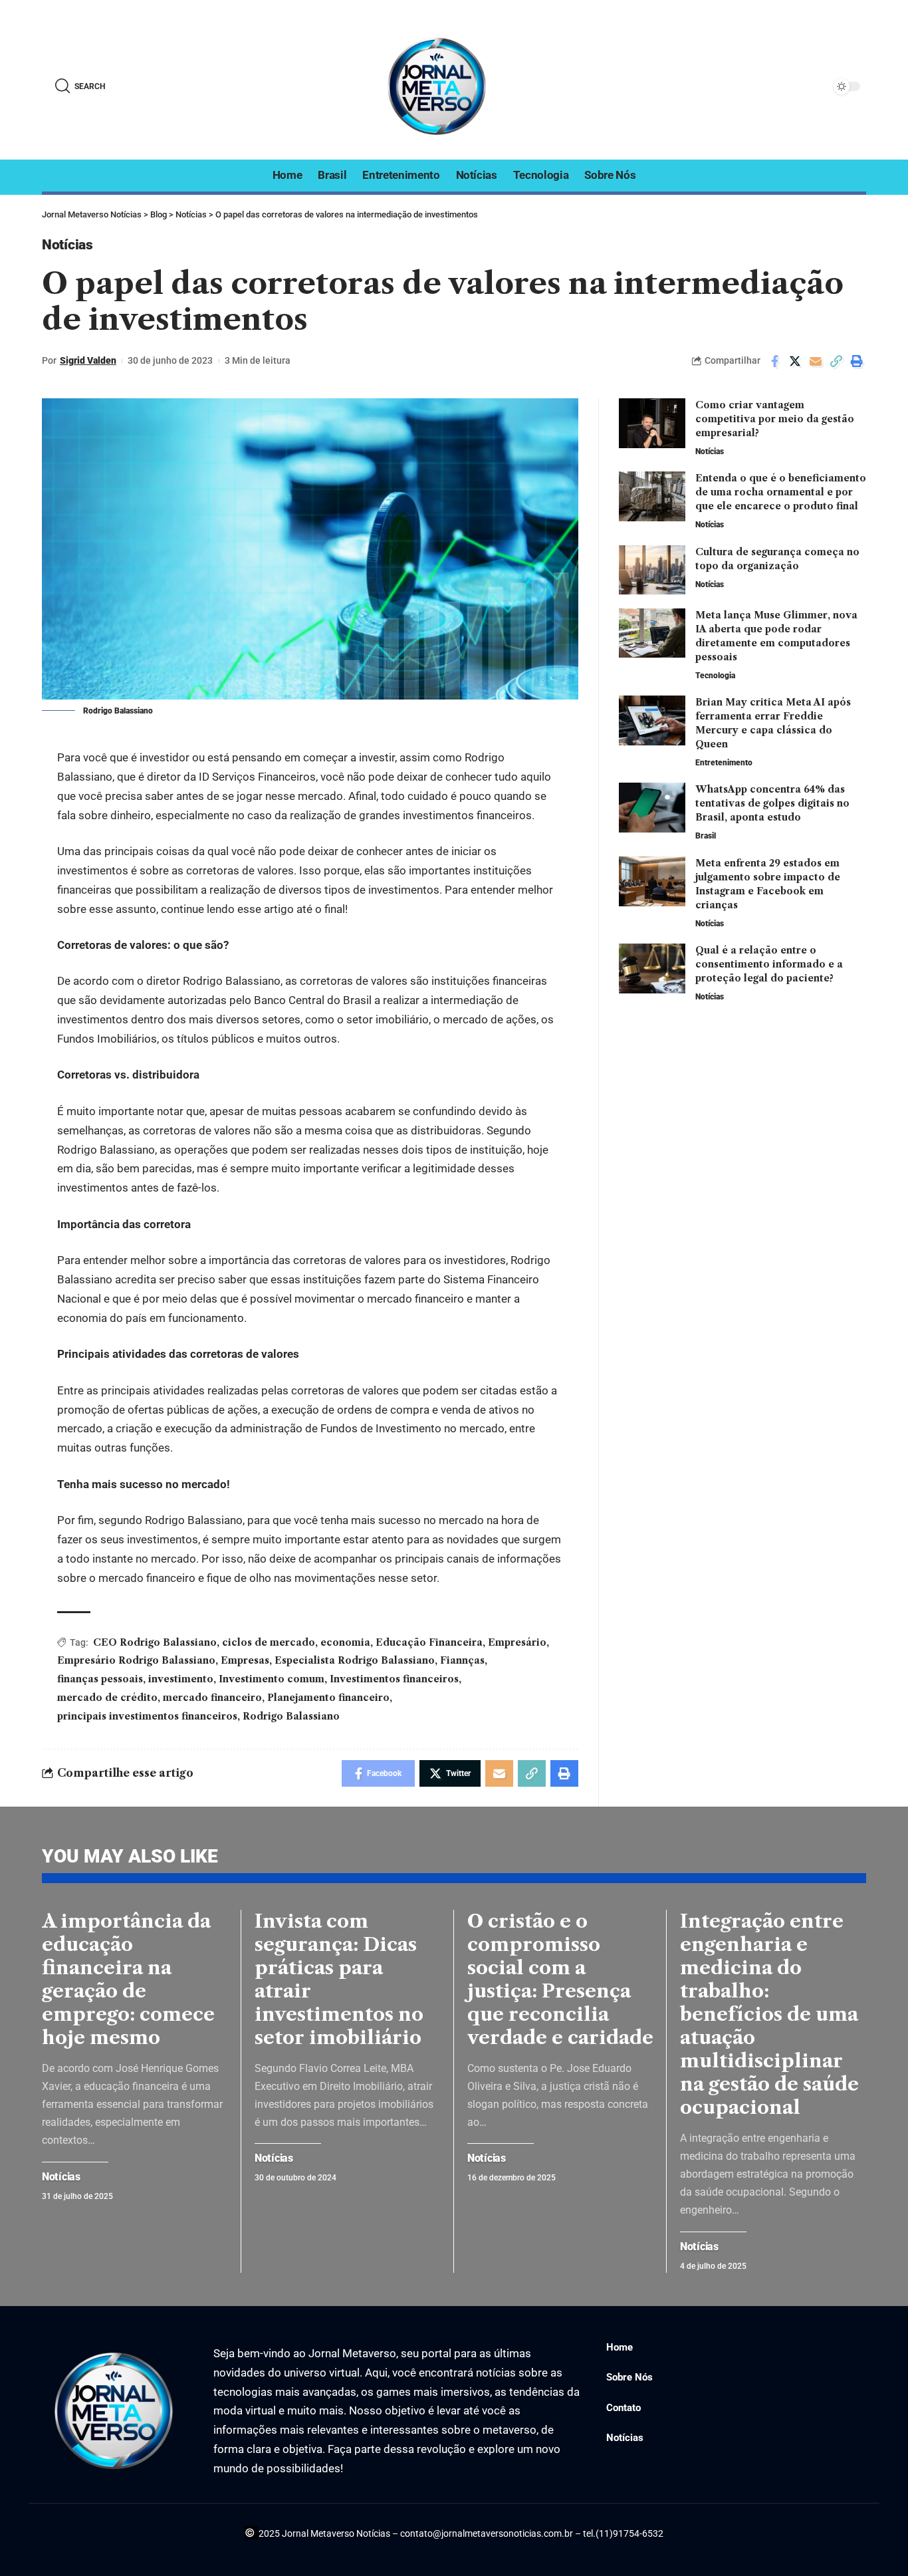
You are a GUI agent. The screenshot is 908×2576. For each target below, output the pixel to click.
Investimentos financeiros (394, 1679)
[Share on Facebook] (774, 361)
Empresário (517, 1642)
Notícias (67, 245)
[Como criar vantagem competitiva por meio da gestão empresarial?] (652, 423)
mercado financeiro (212, 1698)
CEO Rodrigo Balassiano (155, 1642)
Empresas (245, 1660)
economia (345, 1642)
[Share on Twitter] (795, 361)
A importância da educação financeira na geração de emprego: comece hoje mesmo (128, 1979)
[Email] (816, 361)
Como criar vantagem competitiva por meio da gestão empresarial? (775, 419)
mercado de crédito (107, 1698)
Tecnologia (715, 675)
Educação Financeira (429, 1642)
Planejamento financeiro (328, 1698)
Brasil (706, 836)
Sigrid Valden (88, 360)
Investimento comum (272, 1679)
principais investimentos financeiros (147, 1716)
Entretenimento (724, 763)
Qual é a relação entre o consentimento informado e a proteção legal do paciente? (769, 964)
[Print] (857, 361)
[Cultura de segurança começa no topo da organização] (652, 570)
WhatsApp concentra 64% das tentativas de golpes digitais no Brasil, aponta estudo (772, 803)
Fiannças (462, 1660)
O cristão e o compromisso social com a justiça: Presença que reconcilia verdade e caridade (560, 1979)
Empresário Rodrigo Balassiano (136, 1660)
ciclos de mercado (269, 1642)
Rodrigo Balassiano (291, 1716)
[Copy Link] (836, 361)
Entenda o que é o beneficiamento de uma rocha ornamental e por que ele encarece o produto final (781, 492)
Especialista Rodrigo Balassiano (355, 1660)
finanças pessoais (100, 1679)
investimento (181, 1679)
